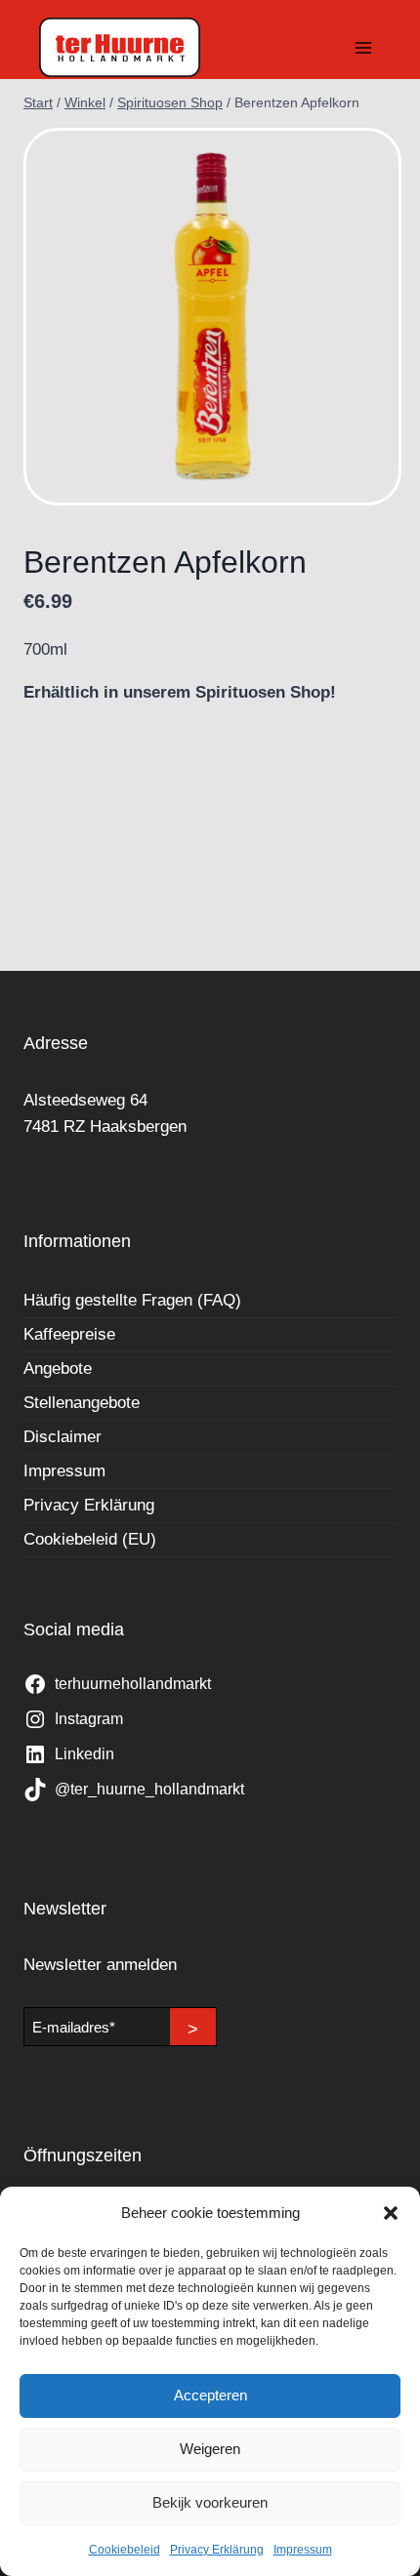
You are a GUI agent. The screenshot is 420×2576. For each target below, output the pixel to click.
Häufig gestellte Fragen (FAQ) (132, 1300)
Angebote (58, 1368)
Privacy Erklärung (217, 2550)
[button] (391, 2213)
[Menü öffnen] (363, 47)
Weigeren (210, 2449)
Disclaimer (63, 1437)
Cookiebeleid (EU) (90, 1539)
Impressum (303, 2550)
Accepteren (210, 2395)
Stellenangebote (82, 1403)
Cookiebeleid (125, 2550)
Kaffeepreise (69, 1334)
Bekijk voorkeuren (210, 2502)
